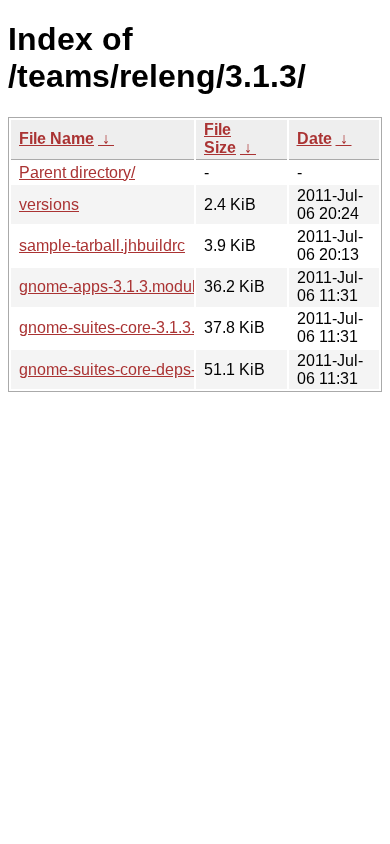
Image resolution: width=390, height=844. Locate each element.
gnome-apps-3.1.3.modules (116, 286)
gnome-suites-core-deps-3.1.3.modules (157, 369)
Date (314, 138)
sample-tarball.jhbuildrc (102, 245)
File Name (56, 138)
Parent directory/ (77, 172)
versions (49, 204)
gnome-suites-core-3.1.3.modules (137, 327)
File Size (220, 138)
